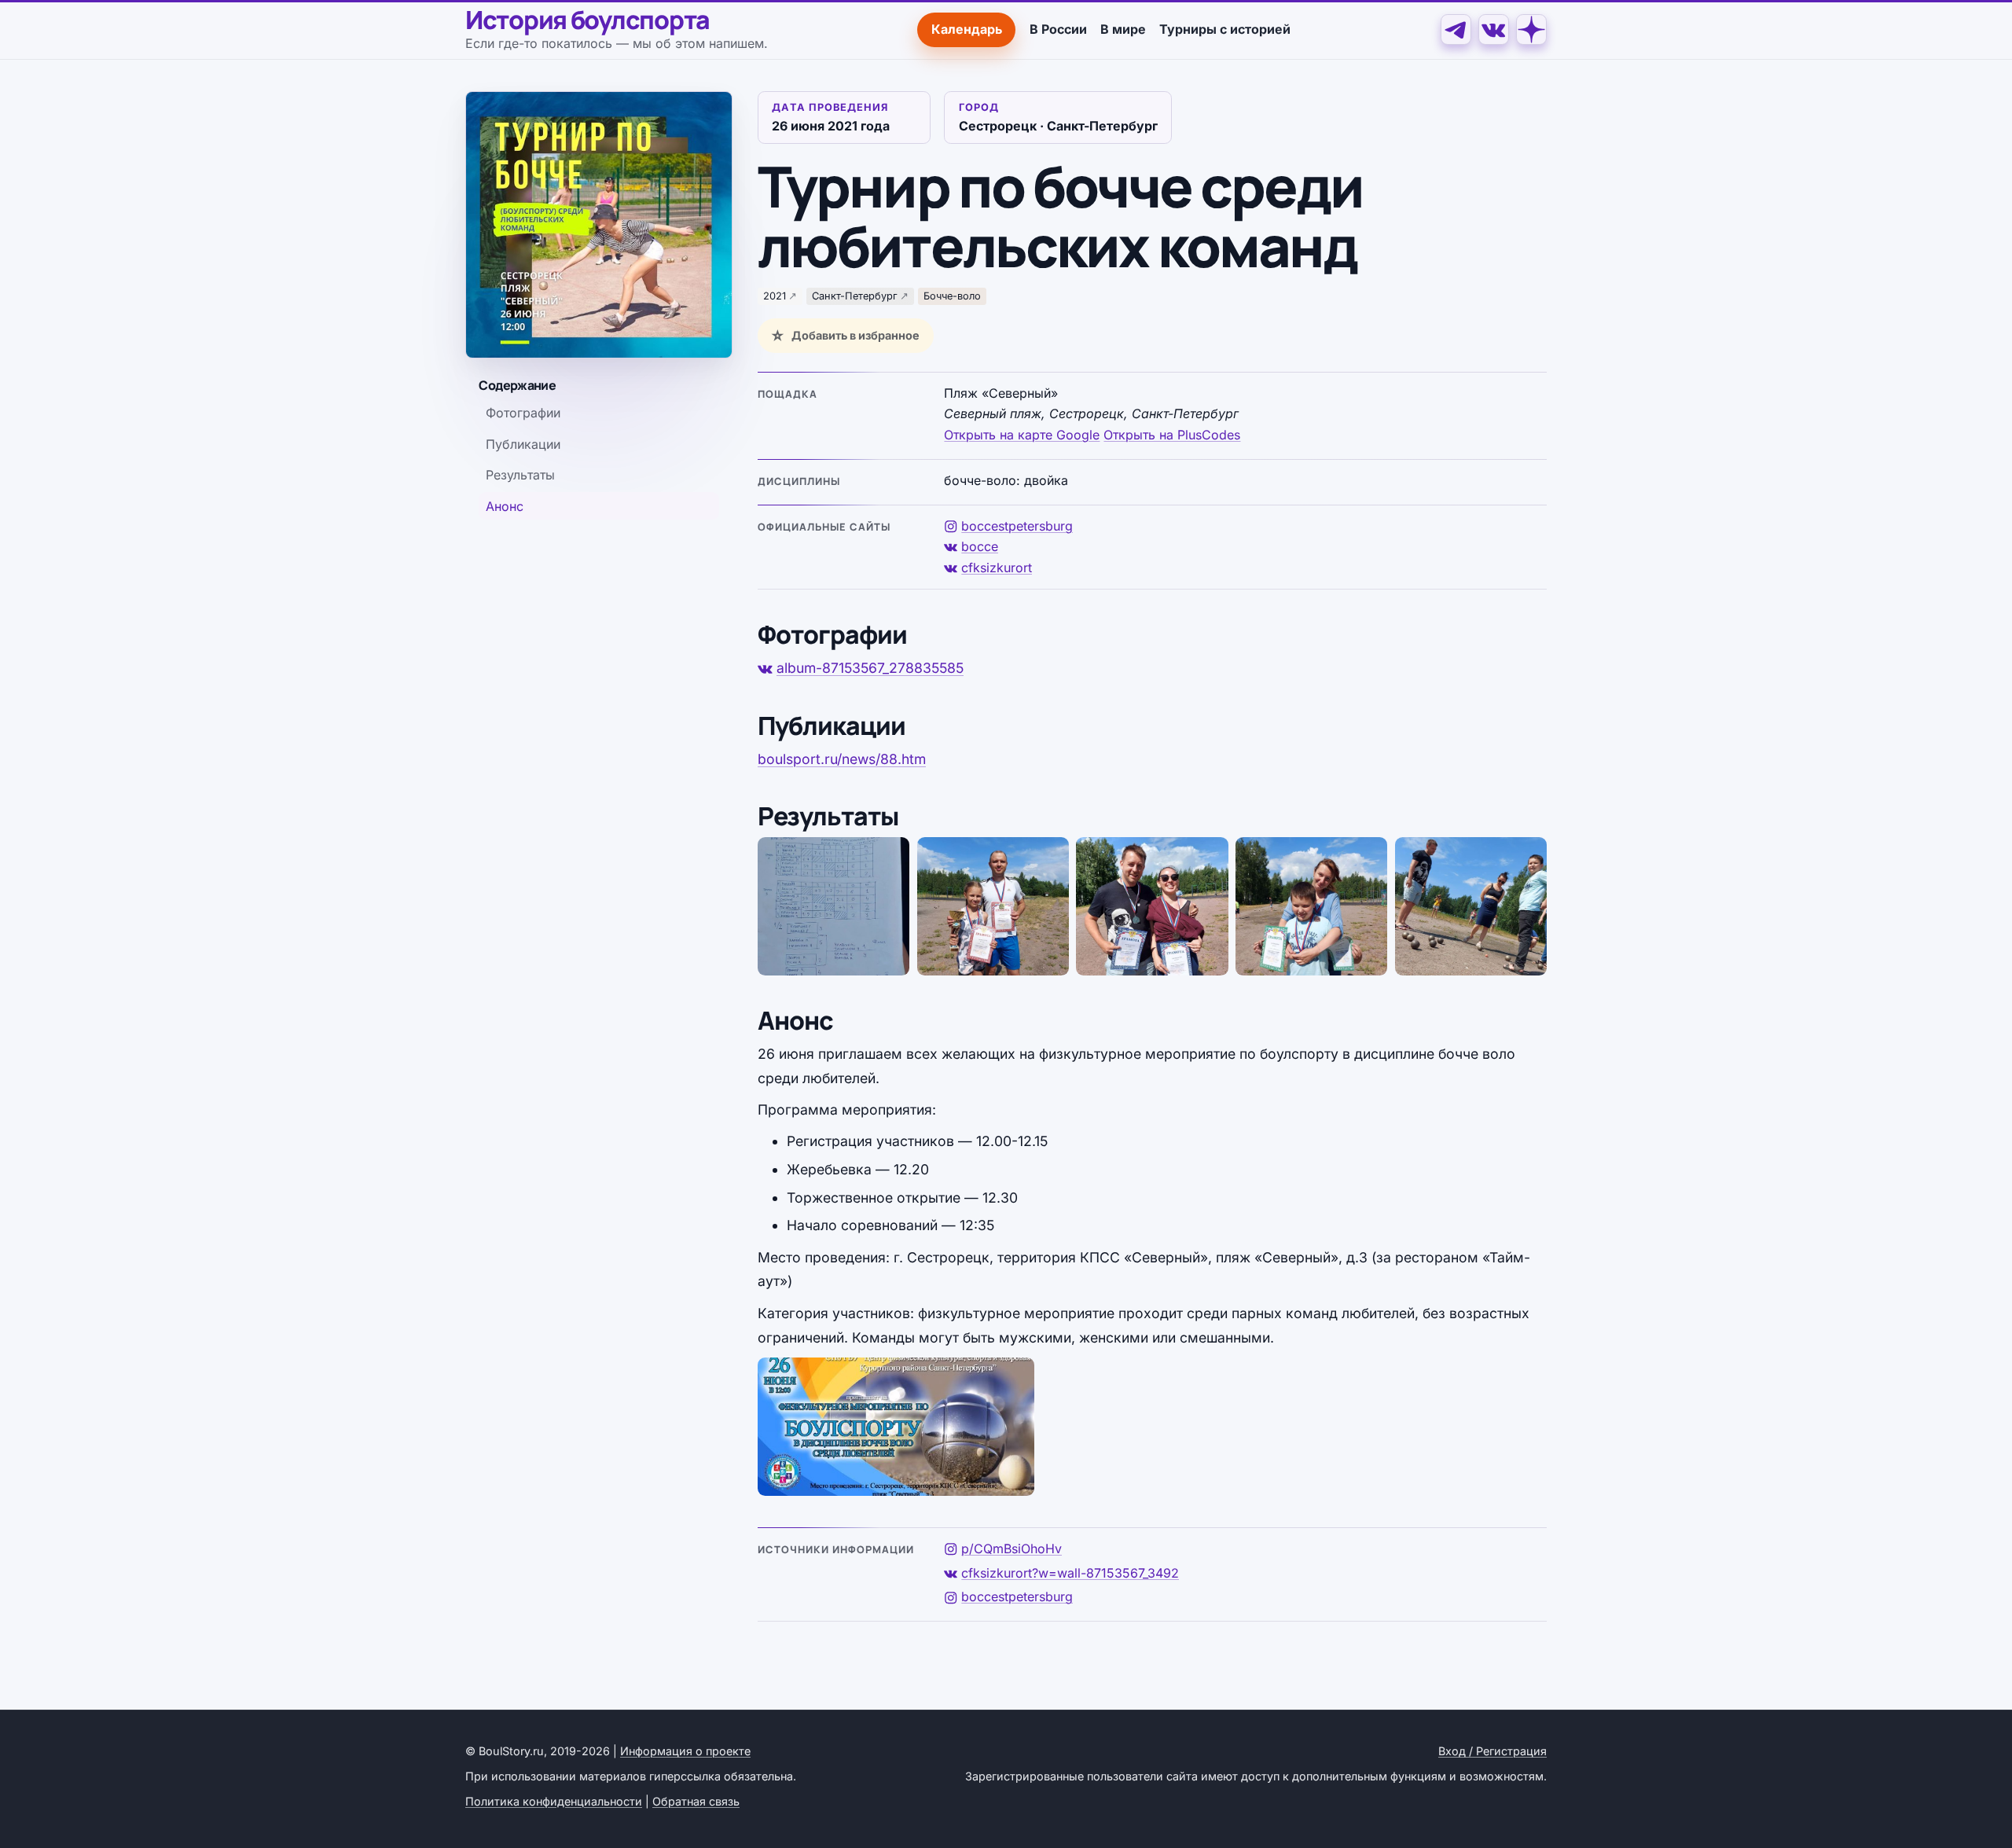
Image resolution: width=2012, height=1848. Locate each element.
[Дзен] (1531, 29)
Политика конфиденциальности (554, 1801)
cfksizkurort (997, 568)
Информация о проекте (685, 1751)
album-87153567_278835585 (870, 668)
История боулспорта (587, 20)
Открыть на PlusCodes (1172, 435)
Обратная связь (696, 1801)
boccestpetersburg (1017, 526)
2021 (775, 296)
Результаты (520, 475)
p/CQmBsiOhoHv (1012, 1549)
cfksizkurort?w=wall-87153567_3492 (1070, 1573)
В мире (1123, 29)
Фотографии (523, 413)
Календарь (967, 29)
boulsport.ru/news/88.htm (842, 759)
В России (1058, 29)
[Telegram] (1456, 29)
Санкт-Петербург (855, 296)
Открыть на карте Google (1022, 435)
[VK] (1494, 29)
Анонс (505, 506)
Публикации (523, 444)
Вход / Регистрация (1492, 1751)
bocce (980, 546)
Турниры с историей (1225, 29)
